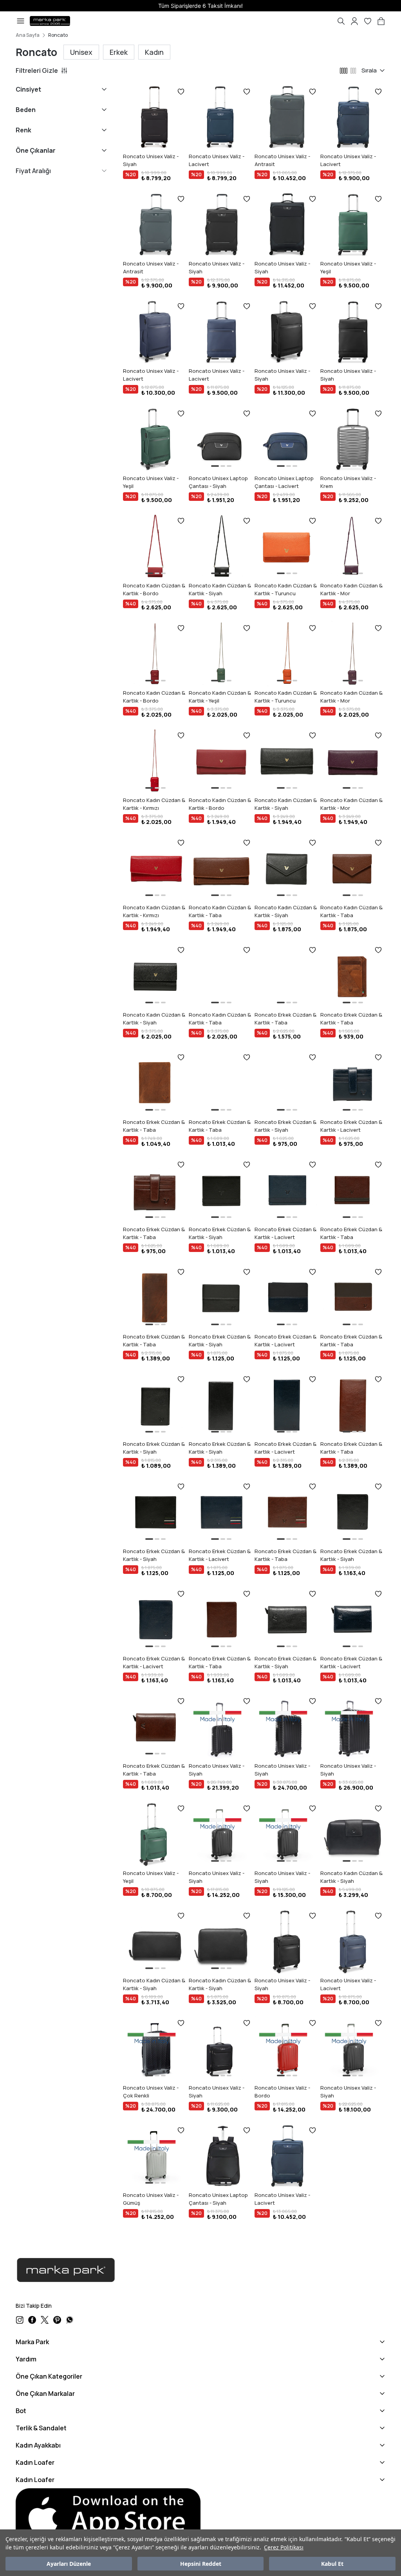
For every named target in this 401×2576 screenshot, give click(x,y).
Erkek (119, 52)
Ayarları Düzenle (69, 2564)
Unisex (81, 52)
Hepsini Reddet (201, 2564)
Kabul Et (332, 2564)
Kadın (154, 52)
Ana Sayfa (28, 35)
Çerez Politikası (284, 2547)
